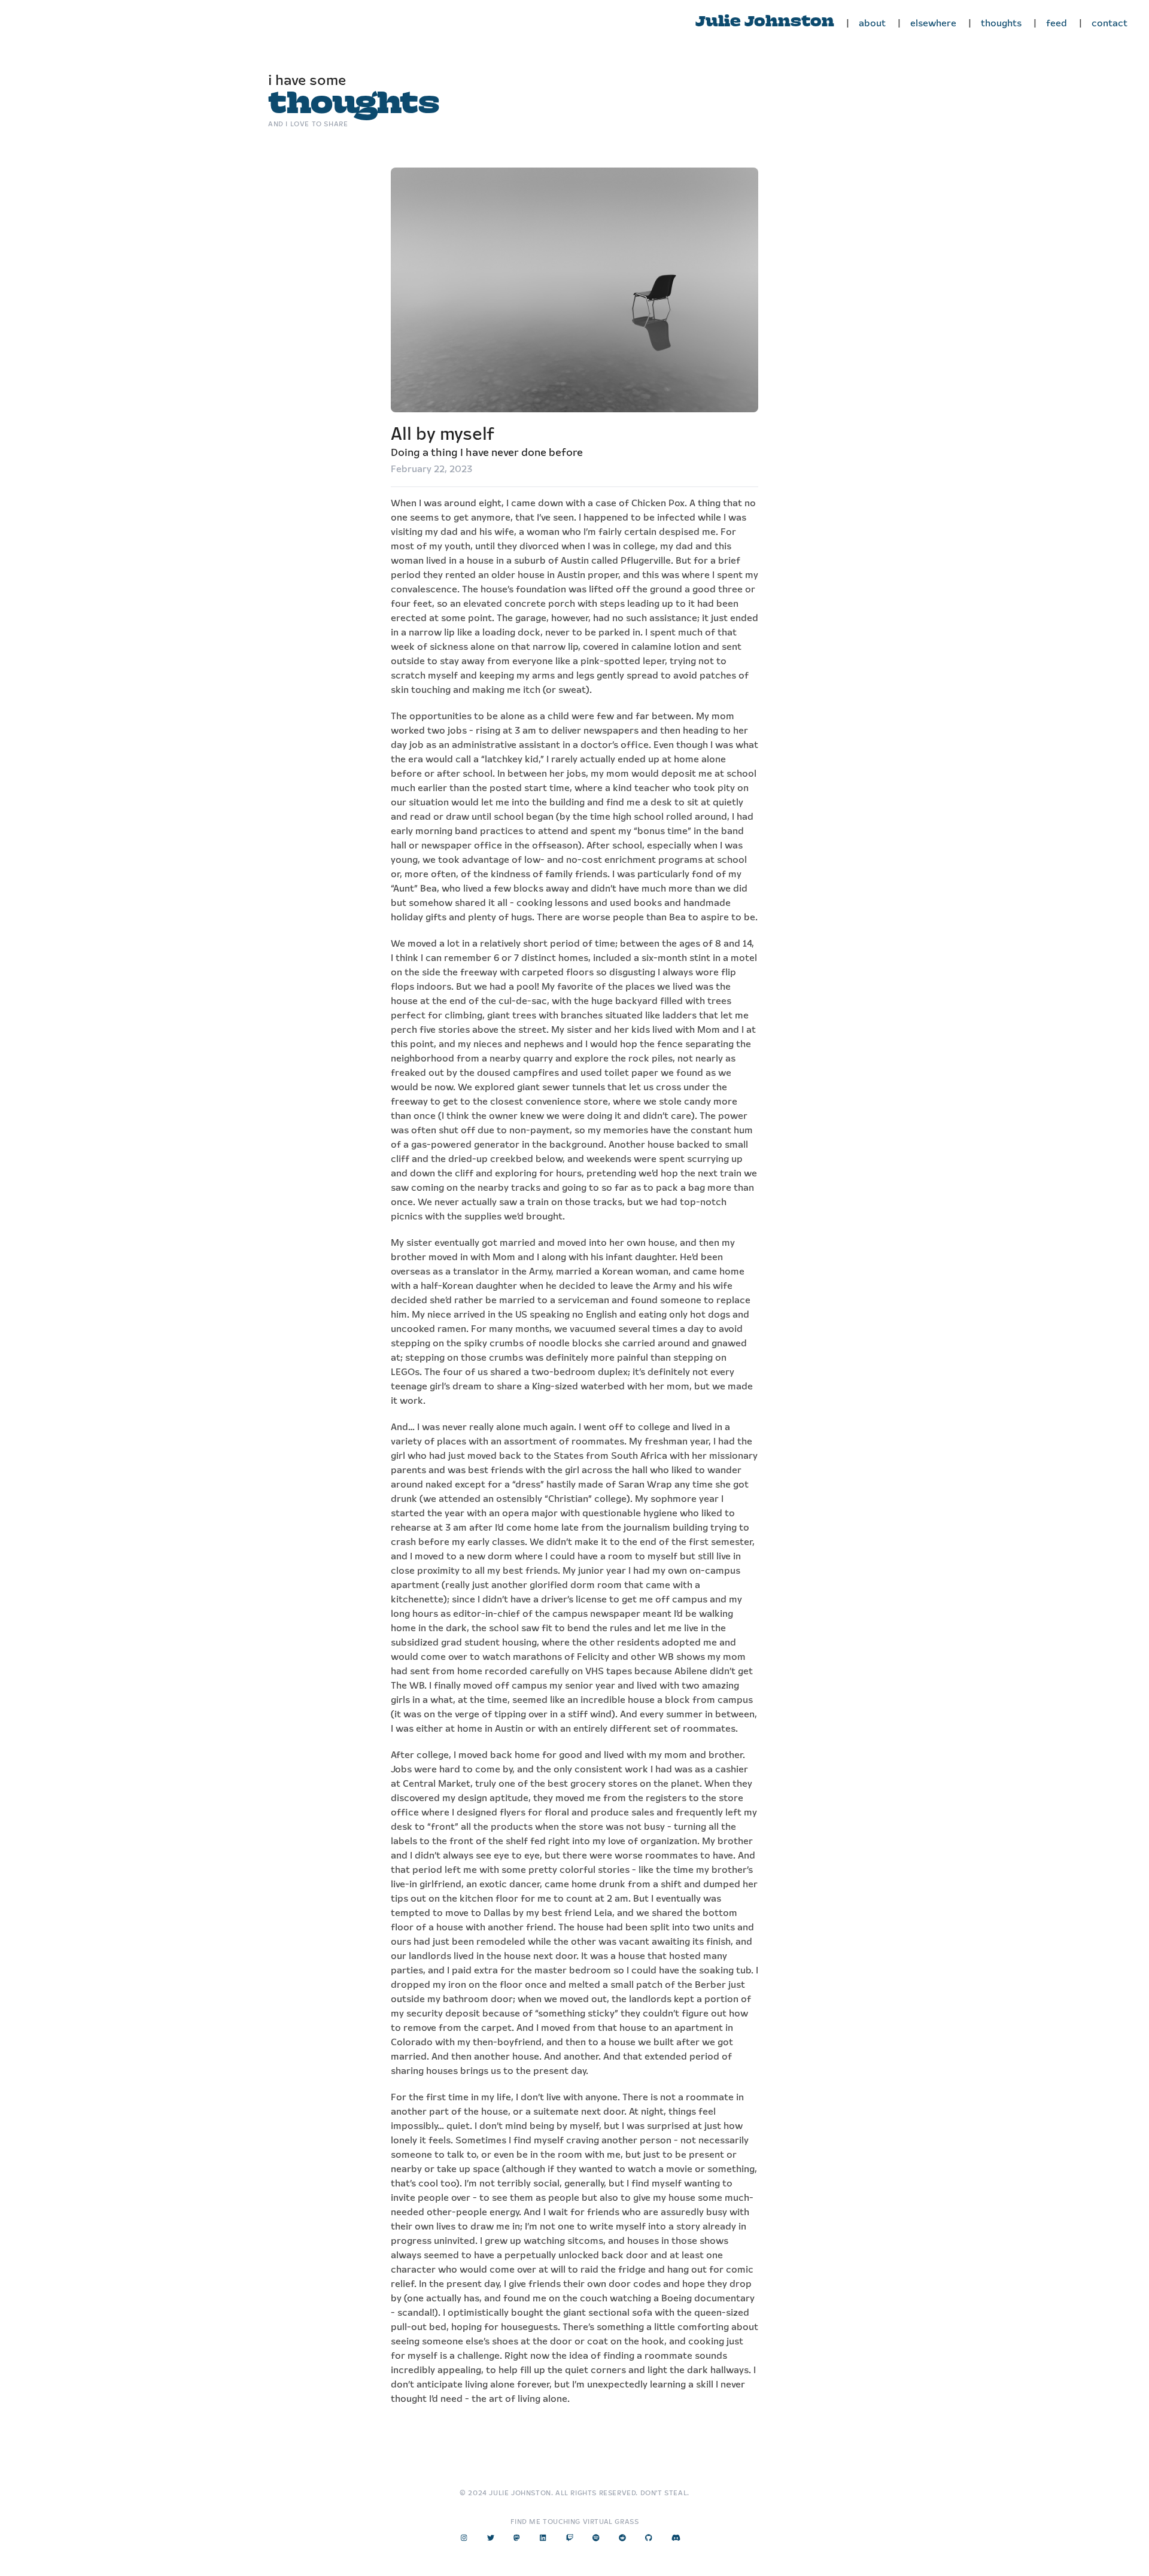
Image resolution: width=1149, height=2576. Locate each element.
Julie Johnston (765, 22)
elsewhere (933, 24)
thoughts (1001, 24)
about (872, 24)
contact (1110, 24)
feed (1057, 24)
